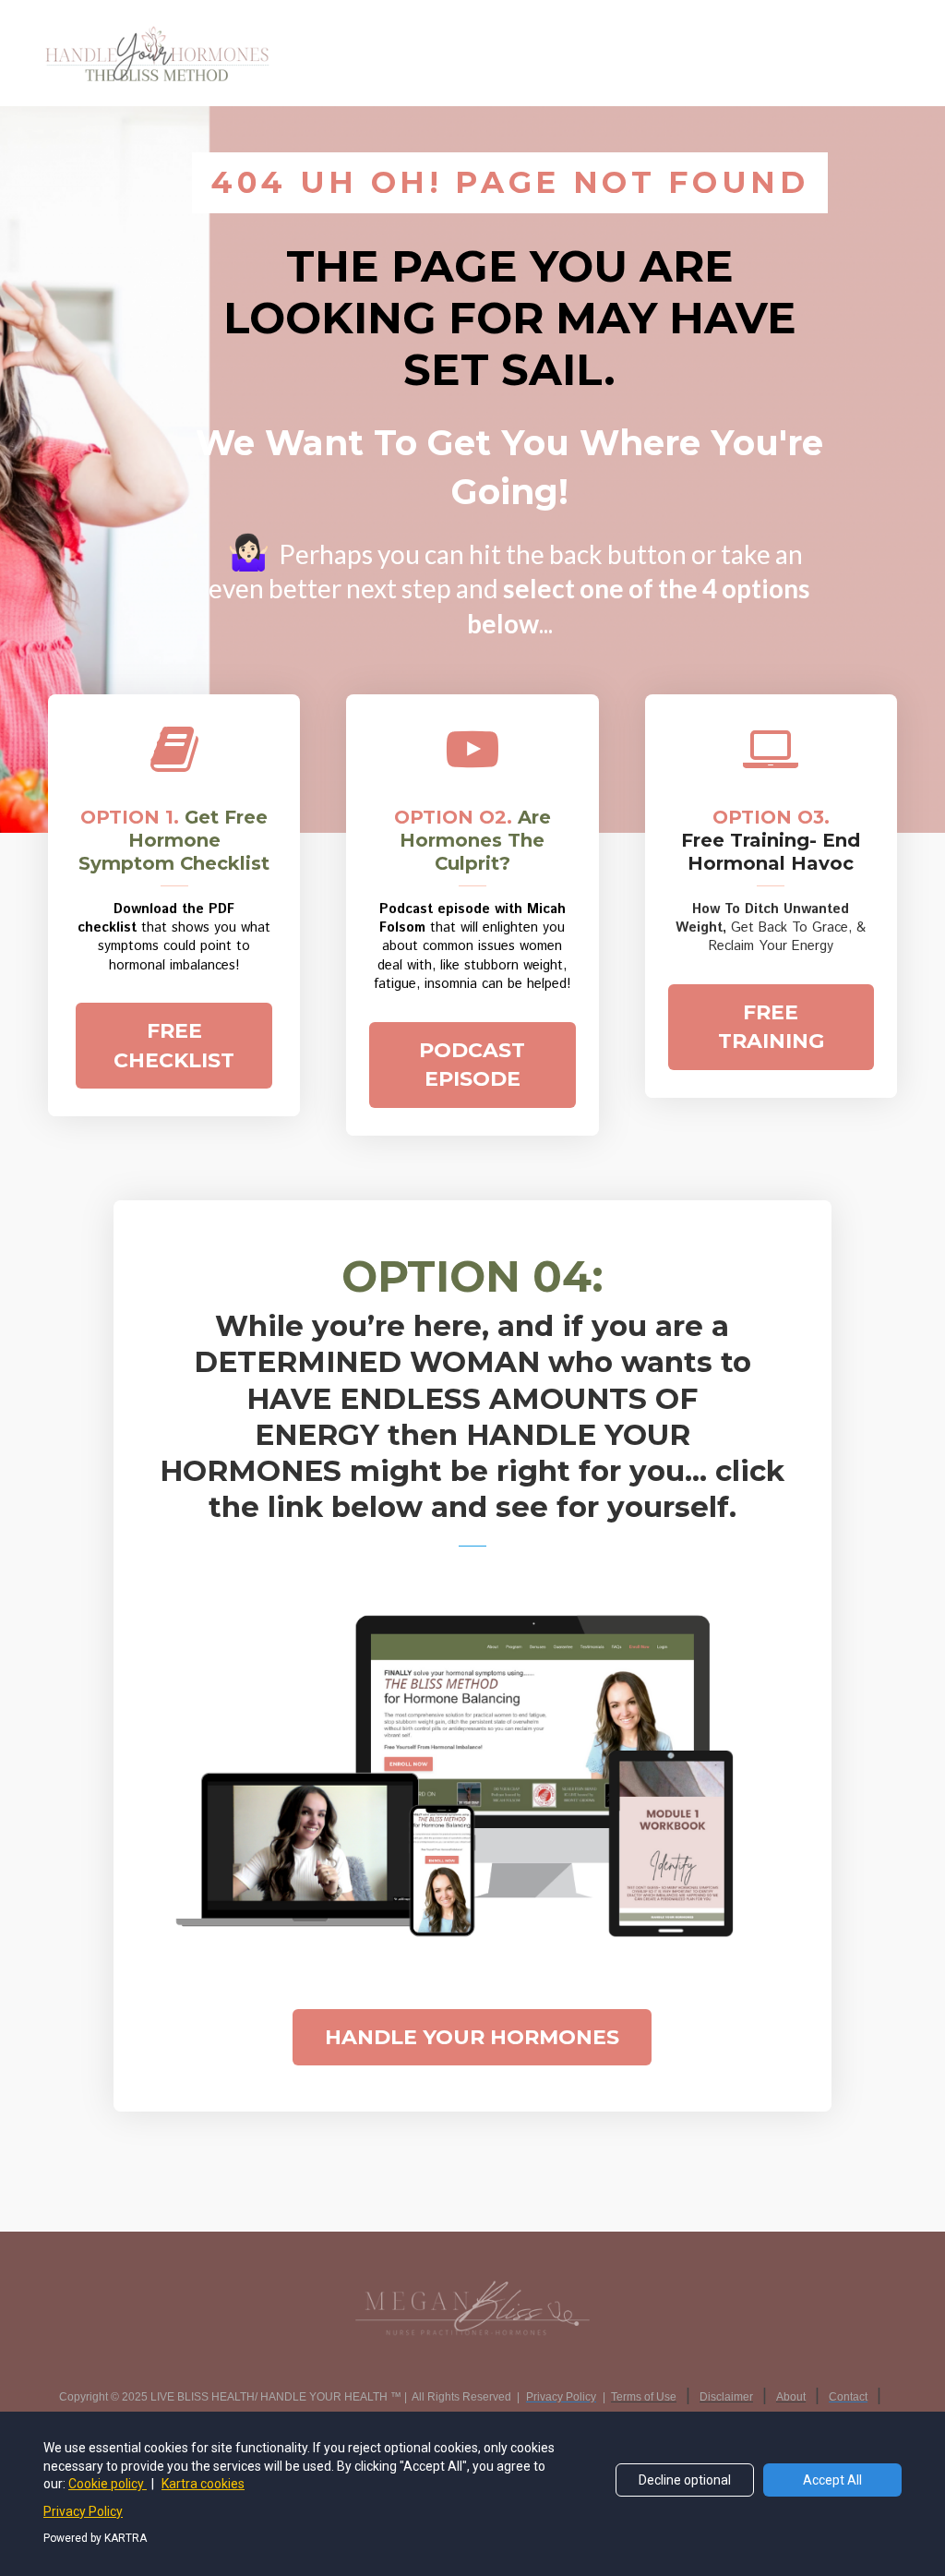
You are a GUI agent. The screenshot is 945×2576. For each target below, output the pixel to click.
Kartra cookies (203, 2484)
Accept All (832, 2480)
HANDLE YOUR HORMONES (472, 2037)
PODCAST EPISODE (472, 1065)
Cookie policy (108, 2484)
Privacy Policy (83, 2511)
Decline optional (685, 2480)
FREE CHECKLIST (174, 1045)
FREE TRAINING (771, 1027)
